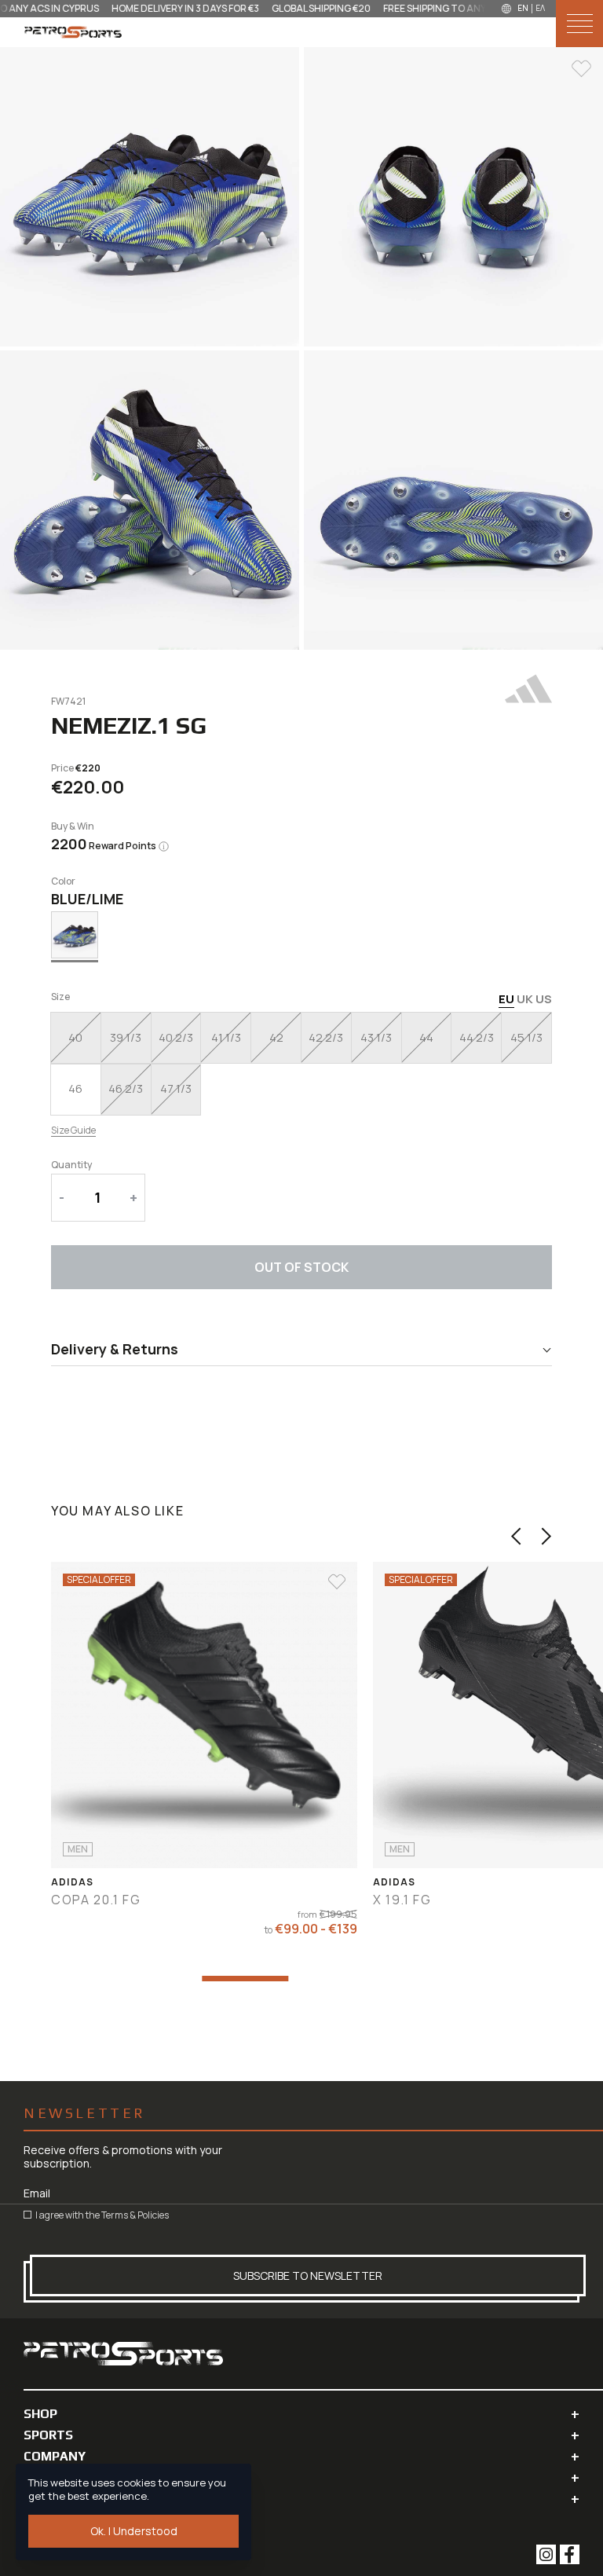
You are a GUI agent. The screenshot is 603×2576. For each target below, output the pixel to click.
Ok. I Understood (134, 2531)
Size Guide (73, 1130)
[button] (516, 1536)
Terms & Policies (135, 2215)
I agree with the (101, 2215)
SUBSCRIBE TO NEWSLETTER (308, 2276)
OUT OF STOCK (301, 1267)
